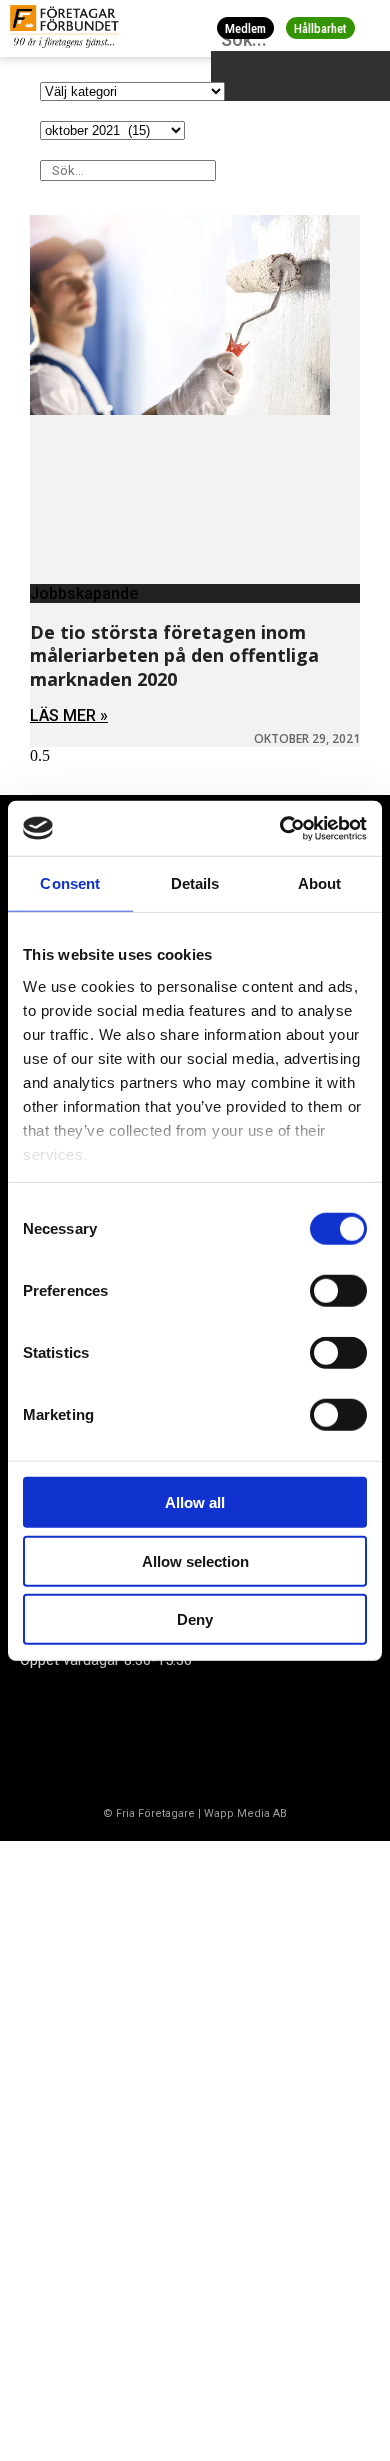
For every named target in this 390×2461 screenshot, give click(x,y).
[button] (371, 28)
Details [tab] (195, 883)
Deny (195, 1619)
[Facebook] (45, 1737)
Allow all (195, 1502)
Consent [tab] (70, 883)
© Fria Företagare (149, 1813)
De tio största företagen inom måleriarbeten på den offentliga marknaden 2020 (174, 655)
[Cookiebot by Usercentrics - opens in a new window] (280, 828)
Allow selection (195, 1560)
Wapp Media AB (245, 1813)
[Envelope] (124, 1737)
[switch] (338, 1291)
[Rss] (203, 1737)
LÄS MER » (69, 715)
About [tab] (320, 883)
